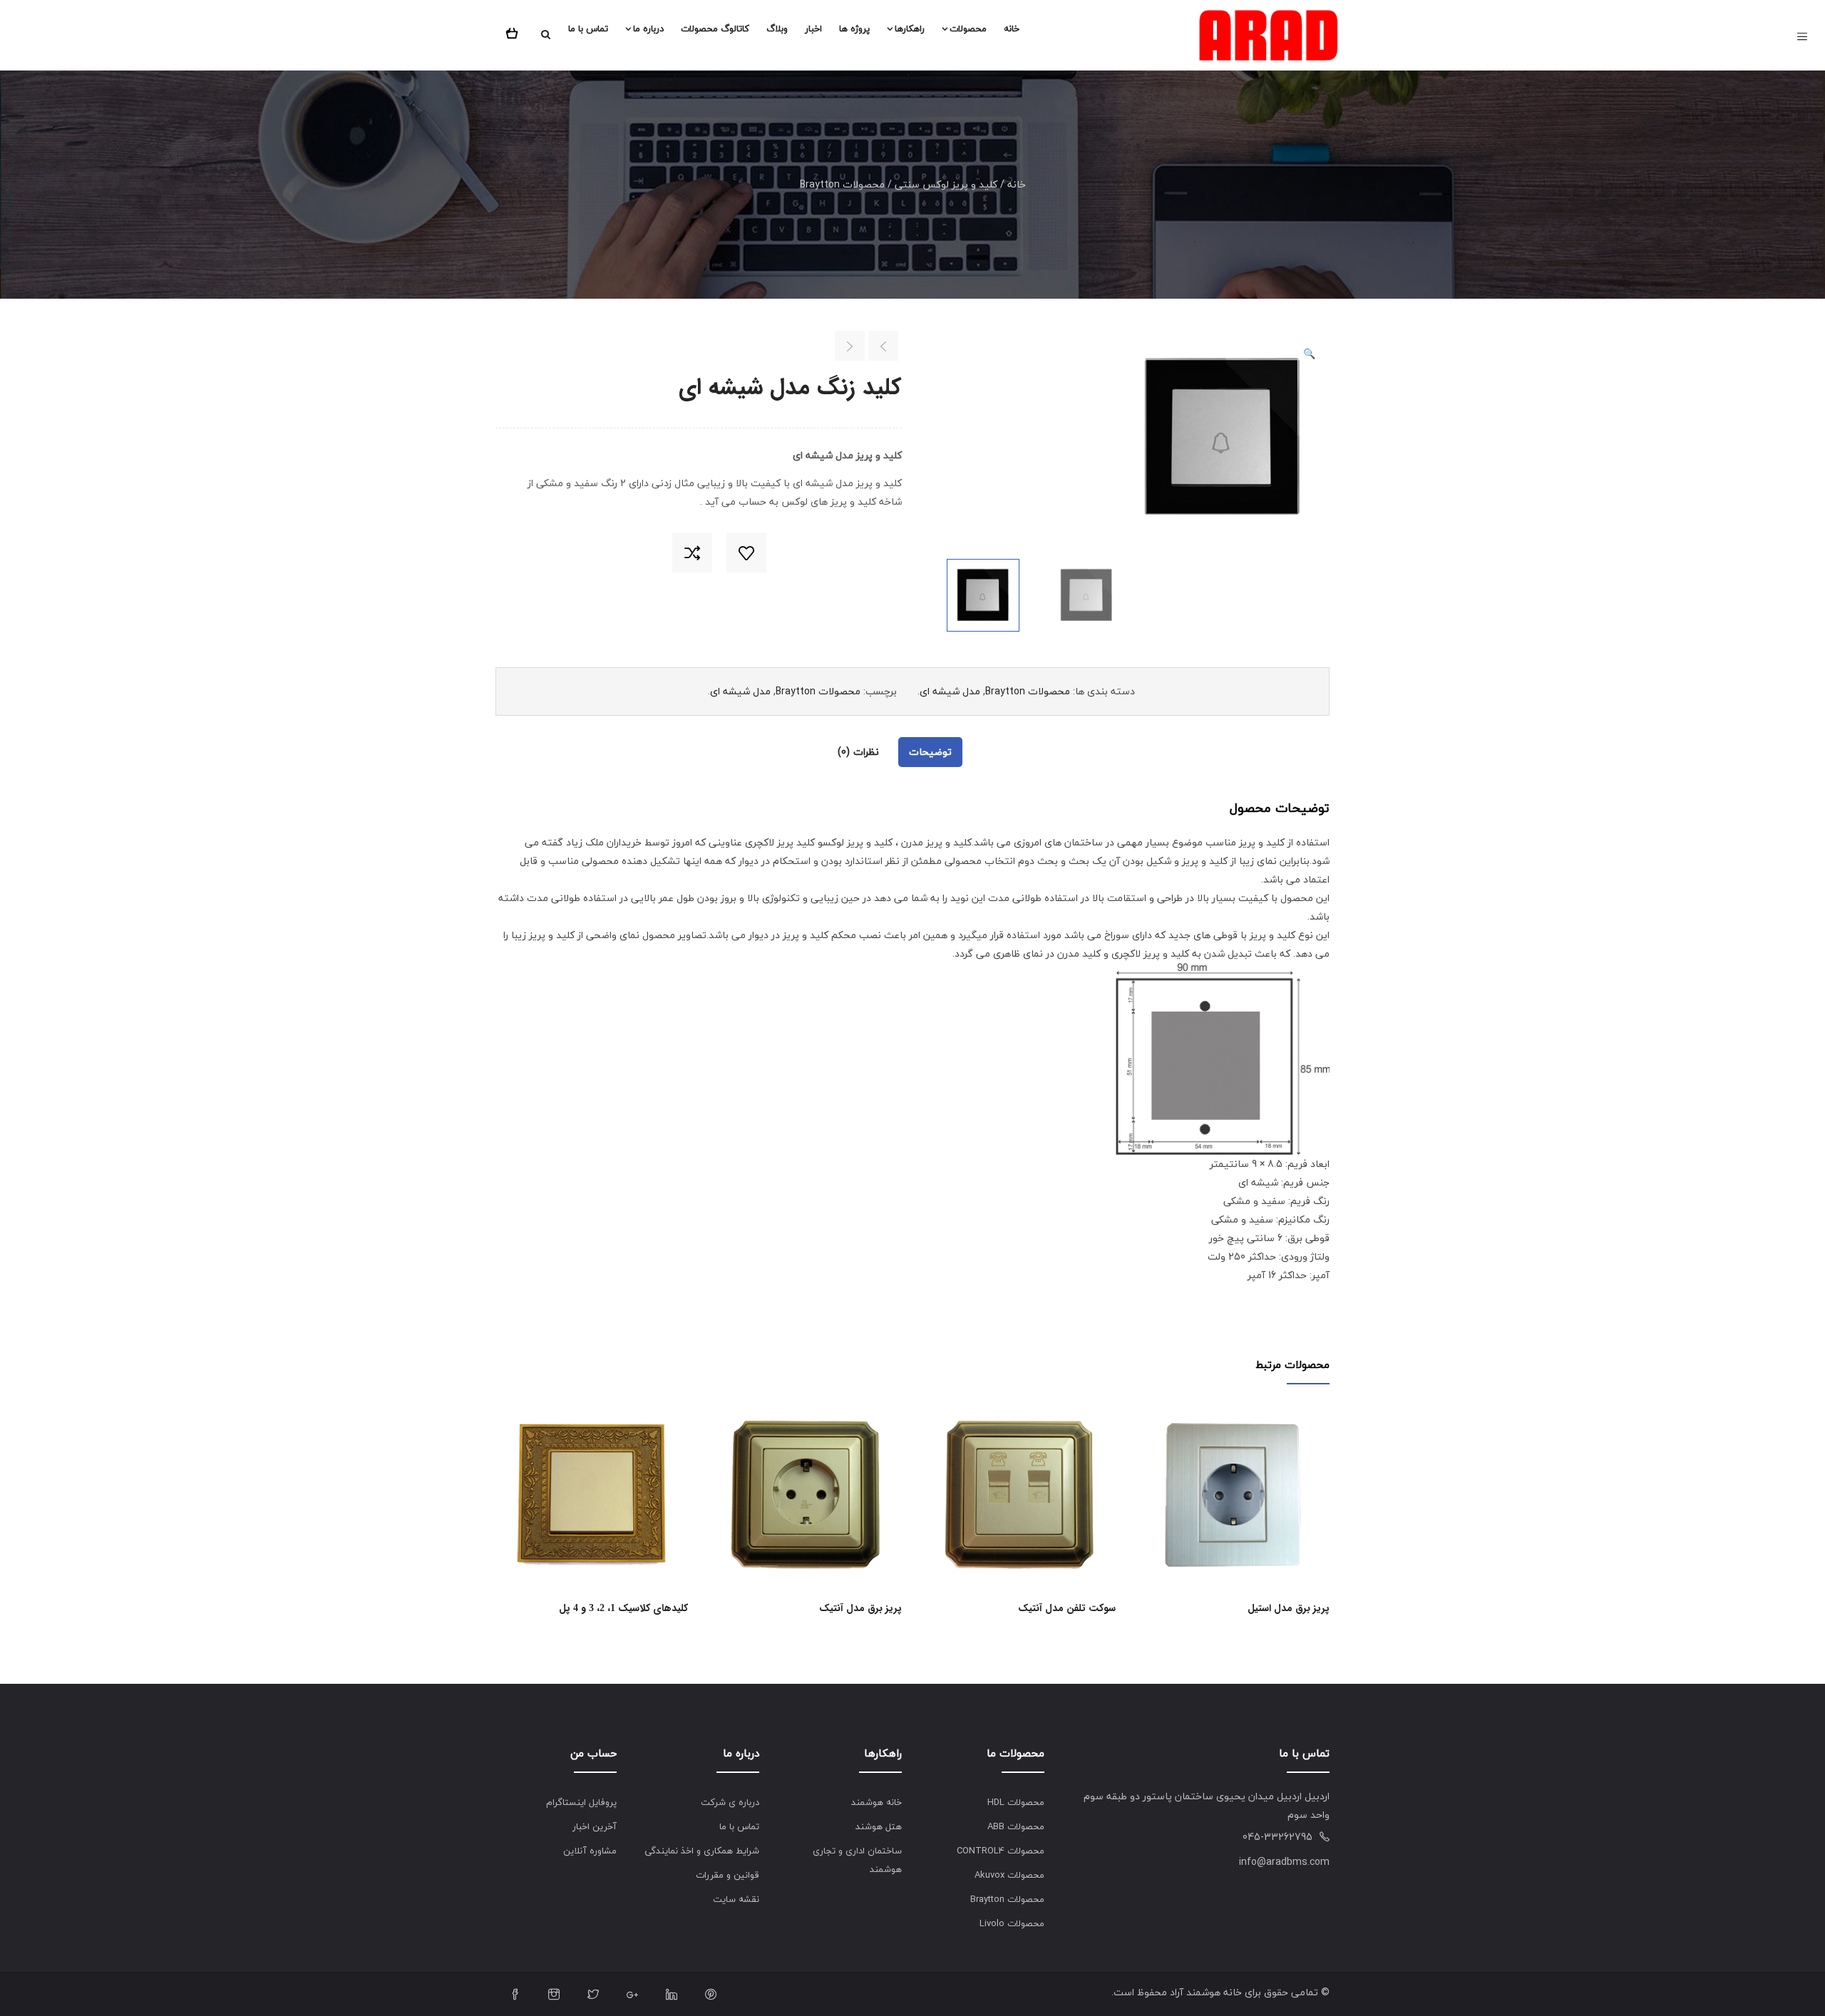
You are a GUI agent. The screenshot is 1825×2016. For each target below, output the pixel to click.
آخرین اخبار (595, 1826)
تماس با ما (588, 29)
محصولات (968, 29)
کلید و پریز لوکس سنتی (946, 184)
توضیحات (930, 752)
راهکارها (910, 29)
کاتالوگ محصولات (715, 29)
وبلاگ (777, 29)
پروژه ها (854, 29)
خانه (1012, 29)
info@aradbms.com (1284, 1862)
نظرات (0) (858, 752)
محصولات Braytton (842, 184)
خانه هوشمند (876, 1802)
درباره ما (648, 29)
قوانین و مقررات (728, 1875)
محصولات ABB (1016, 1826)
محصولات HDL (1016, 1802)
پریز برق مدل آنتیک (860, 1608)
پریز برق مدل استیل (1289, 1608)
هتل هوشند (879, 1826)
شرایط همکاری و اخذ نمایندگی (702, 1851)
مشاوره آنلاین (590, 1851)
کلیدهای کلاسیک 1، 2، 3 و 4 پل (623, 1608)
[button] (515, 31)
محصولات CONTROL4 (1001, 1851)
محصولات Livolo (1012, 1923)
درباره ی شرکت (730, 1802)
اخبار (813, 29)
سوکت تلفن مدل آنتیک (1067, 1608)
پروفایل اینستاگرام (581, 1802)
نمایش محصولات (683, 1511)
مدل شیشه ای (950, 691)
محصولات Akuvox (1009, 1875)
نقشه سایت (736, 1899)
